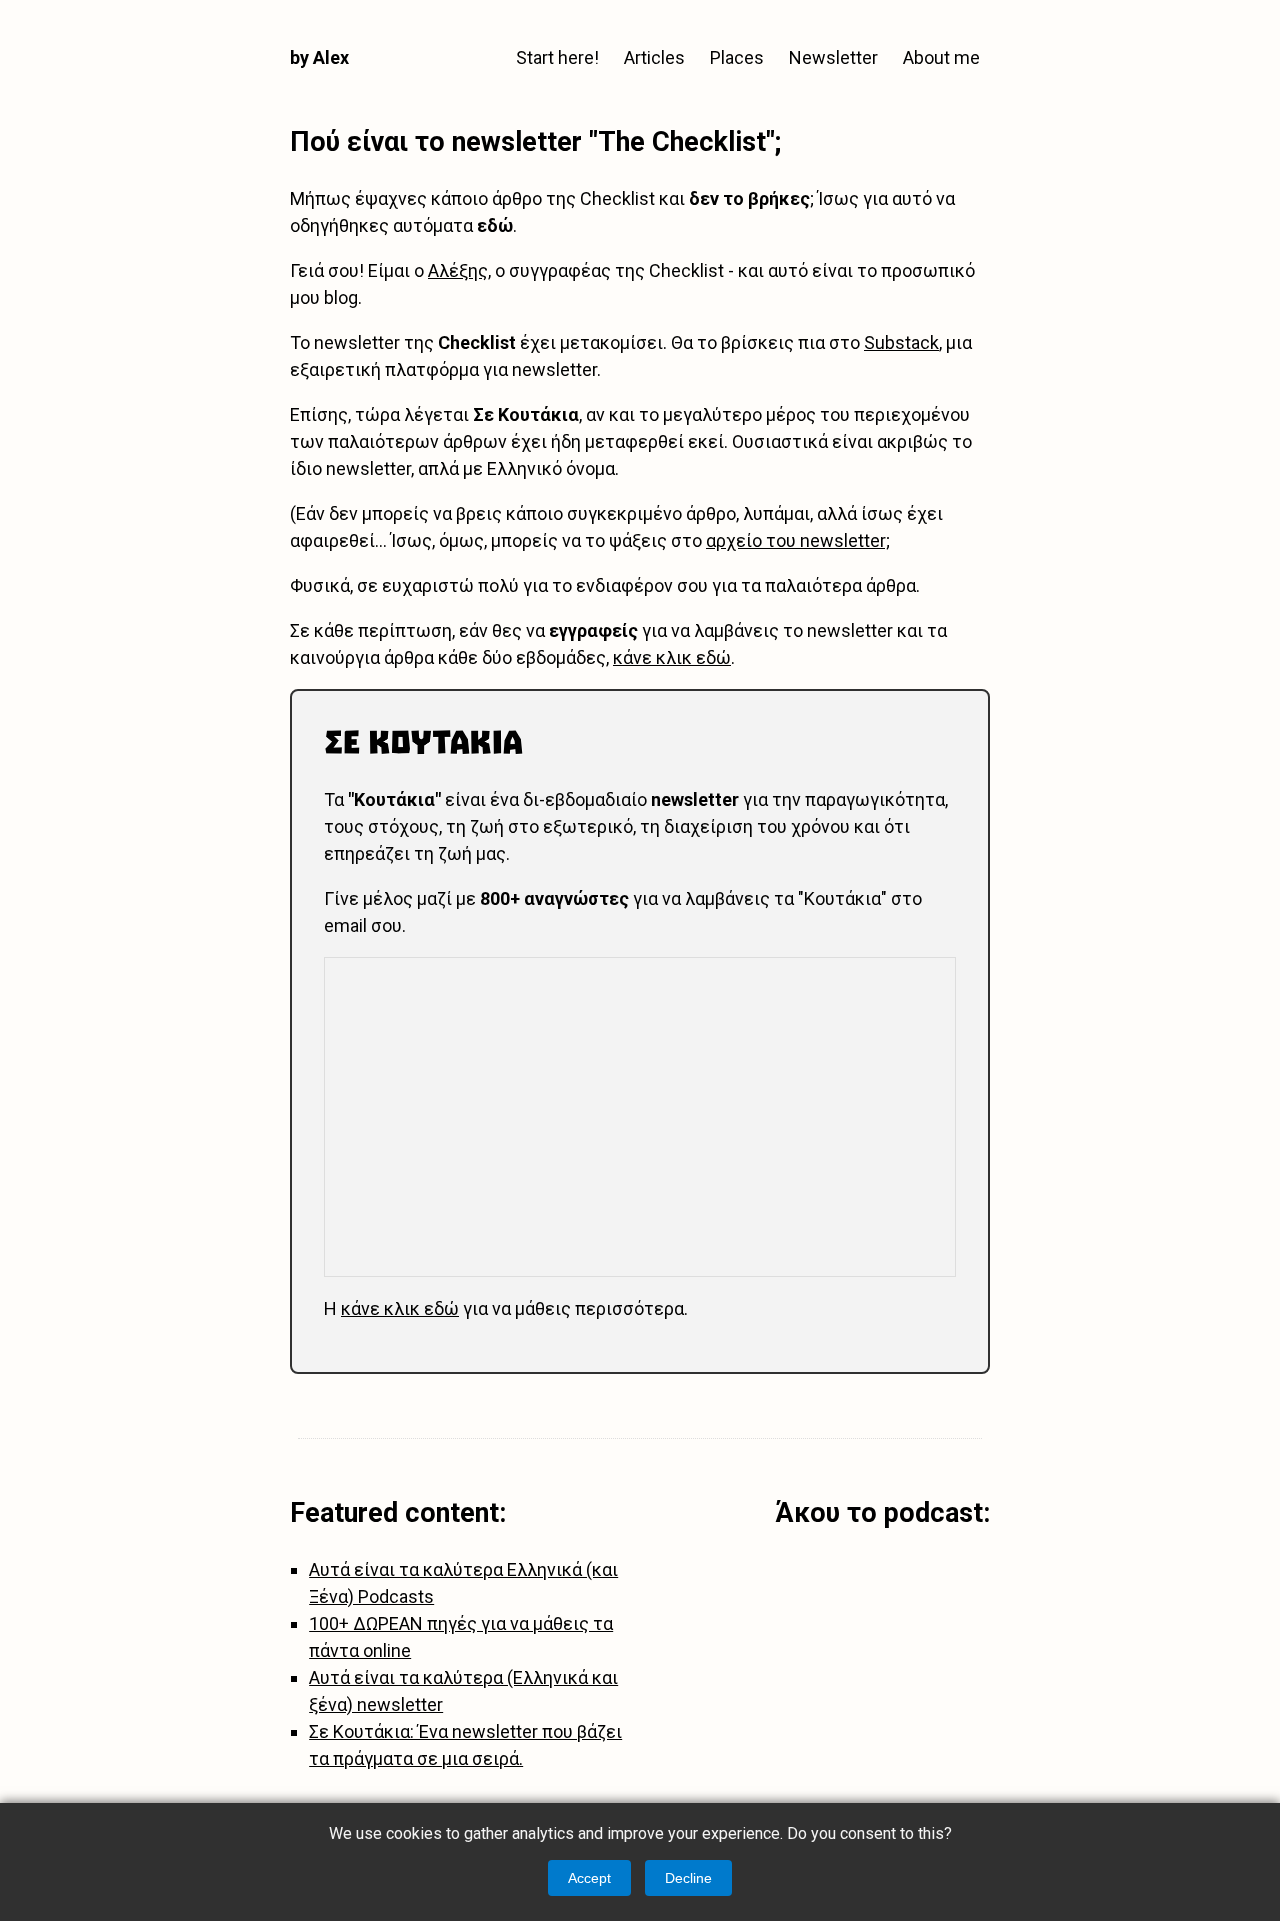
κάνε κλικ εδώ (672, 657)
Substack (901, 342)
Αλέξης (458, 270)
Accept (589, 1878)
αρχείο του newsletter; (798, 540)
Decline (688, 1878)
